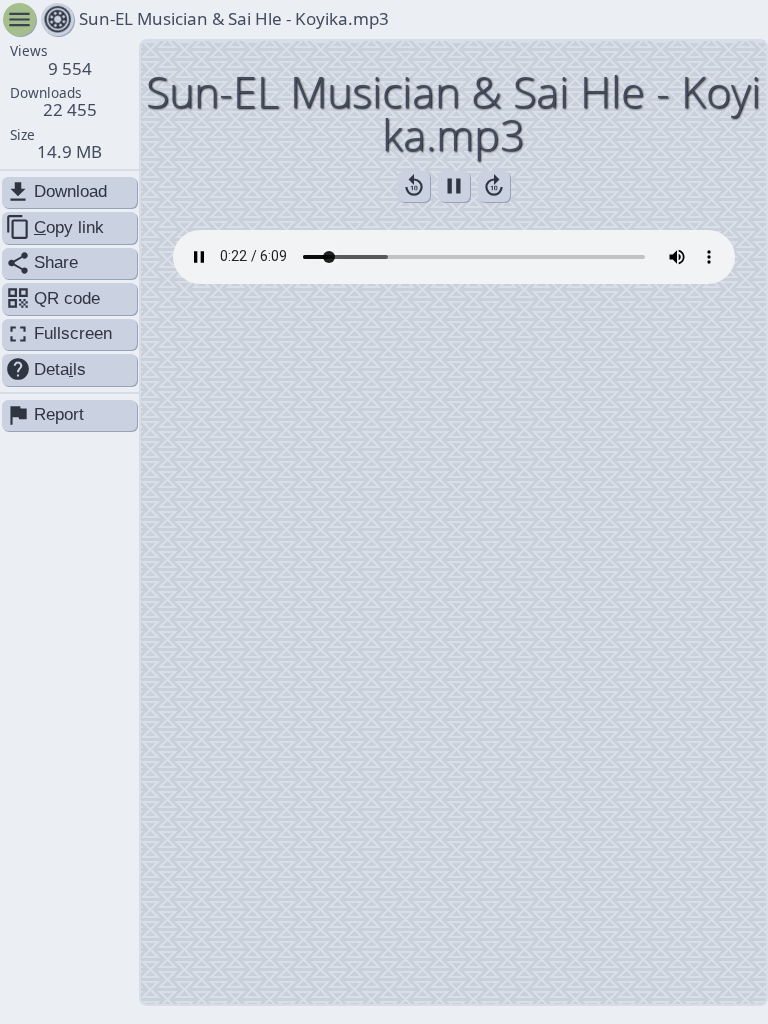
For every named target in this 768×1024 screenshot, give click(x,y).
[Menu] (57, 19)
